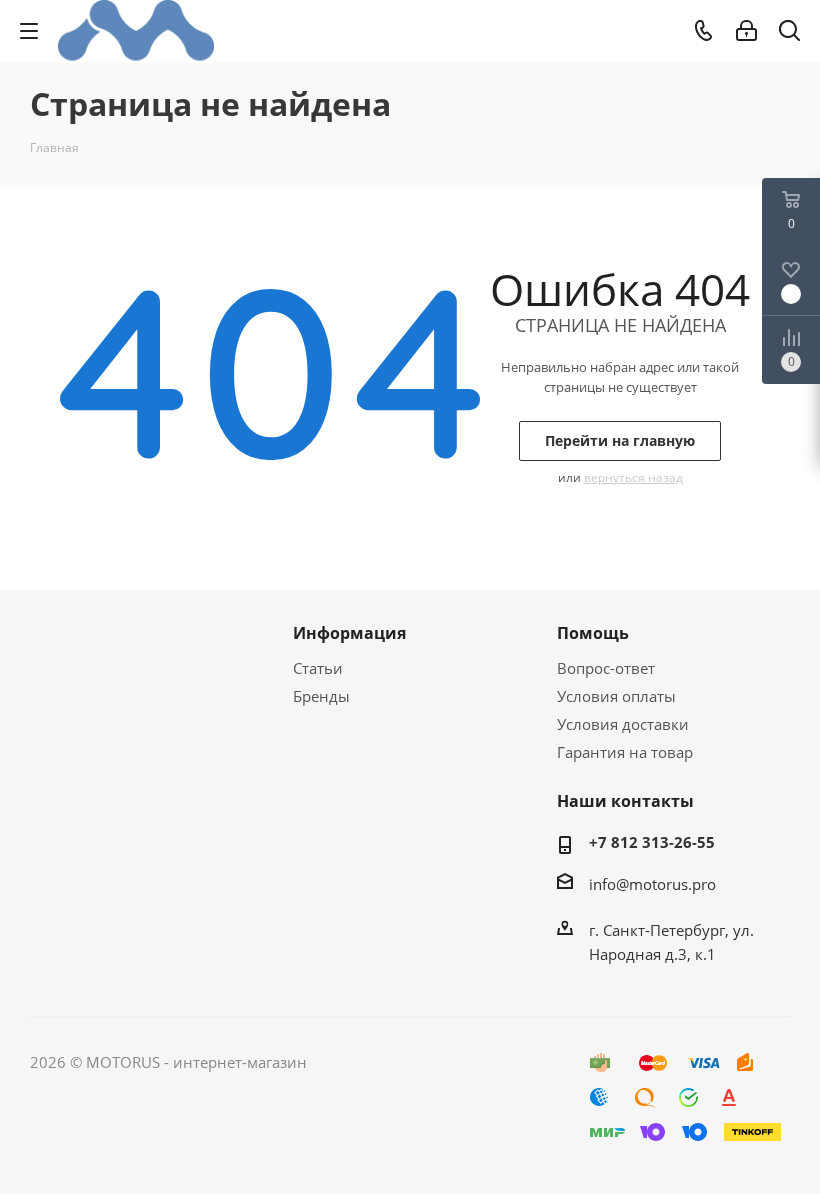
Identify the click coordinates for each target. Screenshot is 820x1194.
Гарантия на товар (625, 752)
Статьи (318, 668)
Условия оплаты (616, 696)
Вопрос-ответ (606, 668)
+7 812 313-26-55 (652, 842)
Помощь (593, 633)
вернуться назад (633, 477)
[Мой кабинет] (746, 31)
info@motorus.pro (652, 884)
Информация (349, 633)
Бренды (321, 696)
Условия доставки (623, 724)
